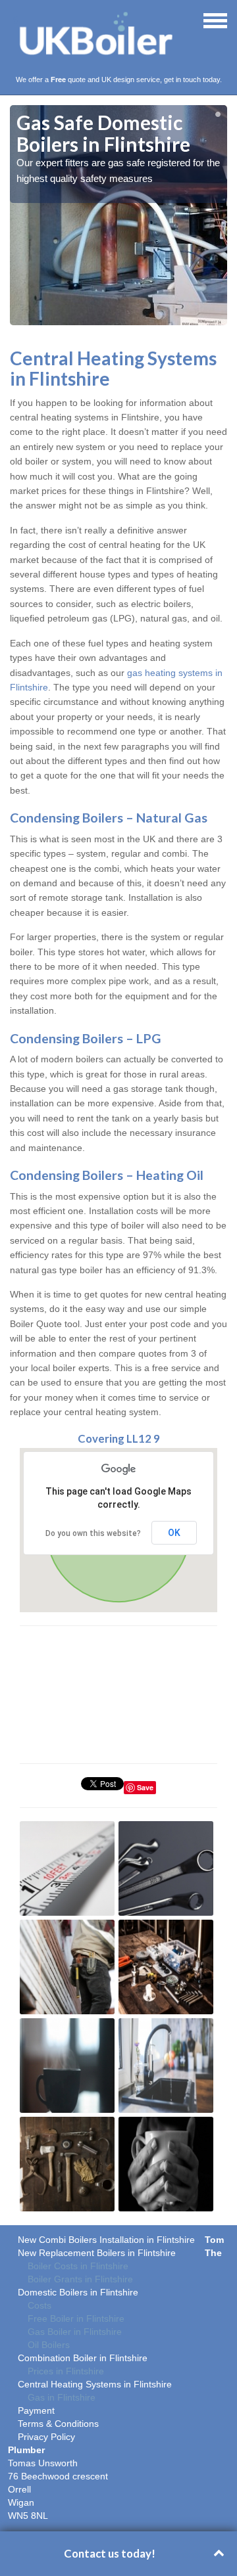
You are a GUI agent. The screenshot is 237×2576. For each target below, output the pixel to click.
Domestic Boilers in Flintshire (78, 2292)
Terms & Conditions (58, 2424)
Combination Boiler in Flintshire (83, 2358)
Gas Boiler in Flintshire (75, 2332)
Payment (36, 2410)
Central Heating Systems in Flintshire (95, 2384)
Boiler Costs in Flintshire (78, 2266)
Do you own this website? (93, 1533)
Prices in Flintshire (66, 2371)
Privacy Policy (46, 2437)
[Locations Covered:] (16, 20)
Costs (39, 2305)
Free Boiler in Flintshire (76, 2318)
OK (174, 1533)
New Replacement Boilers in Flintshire (97, 2253)
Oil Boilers (49, 2345)
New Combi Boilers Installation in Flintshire (106, 2240)
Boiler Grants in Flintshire (80, 2279)
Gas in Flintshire (62, 2397)
